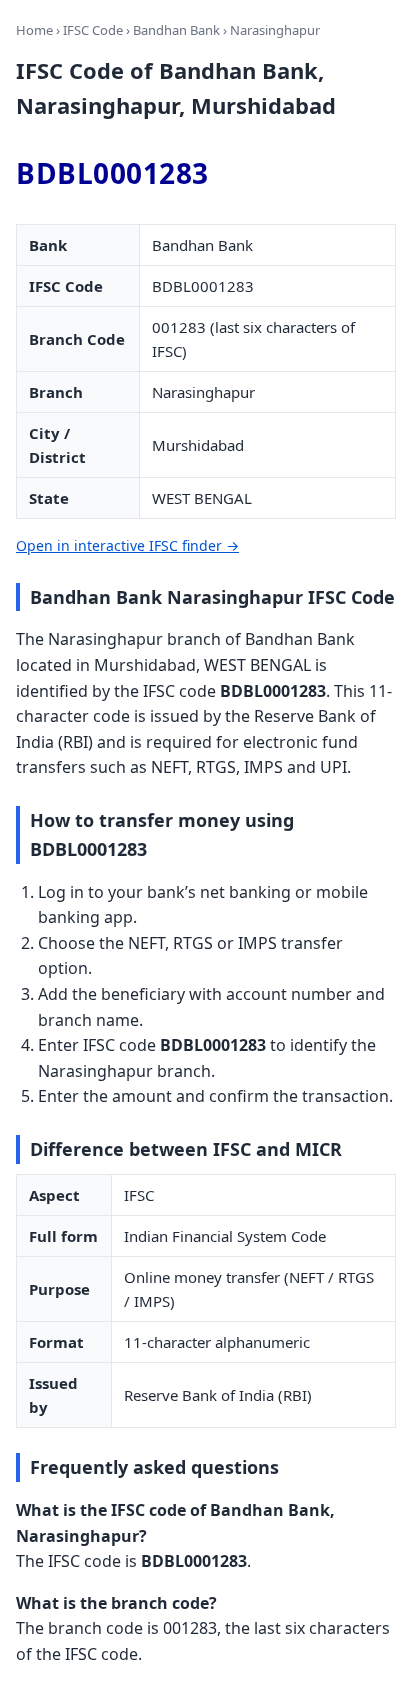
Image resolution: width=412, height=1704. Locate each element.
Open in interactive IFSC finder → (127, 545)
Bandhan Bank (176, 30)
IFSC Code (93, 30)
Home (34, 30)
